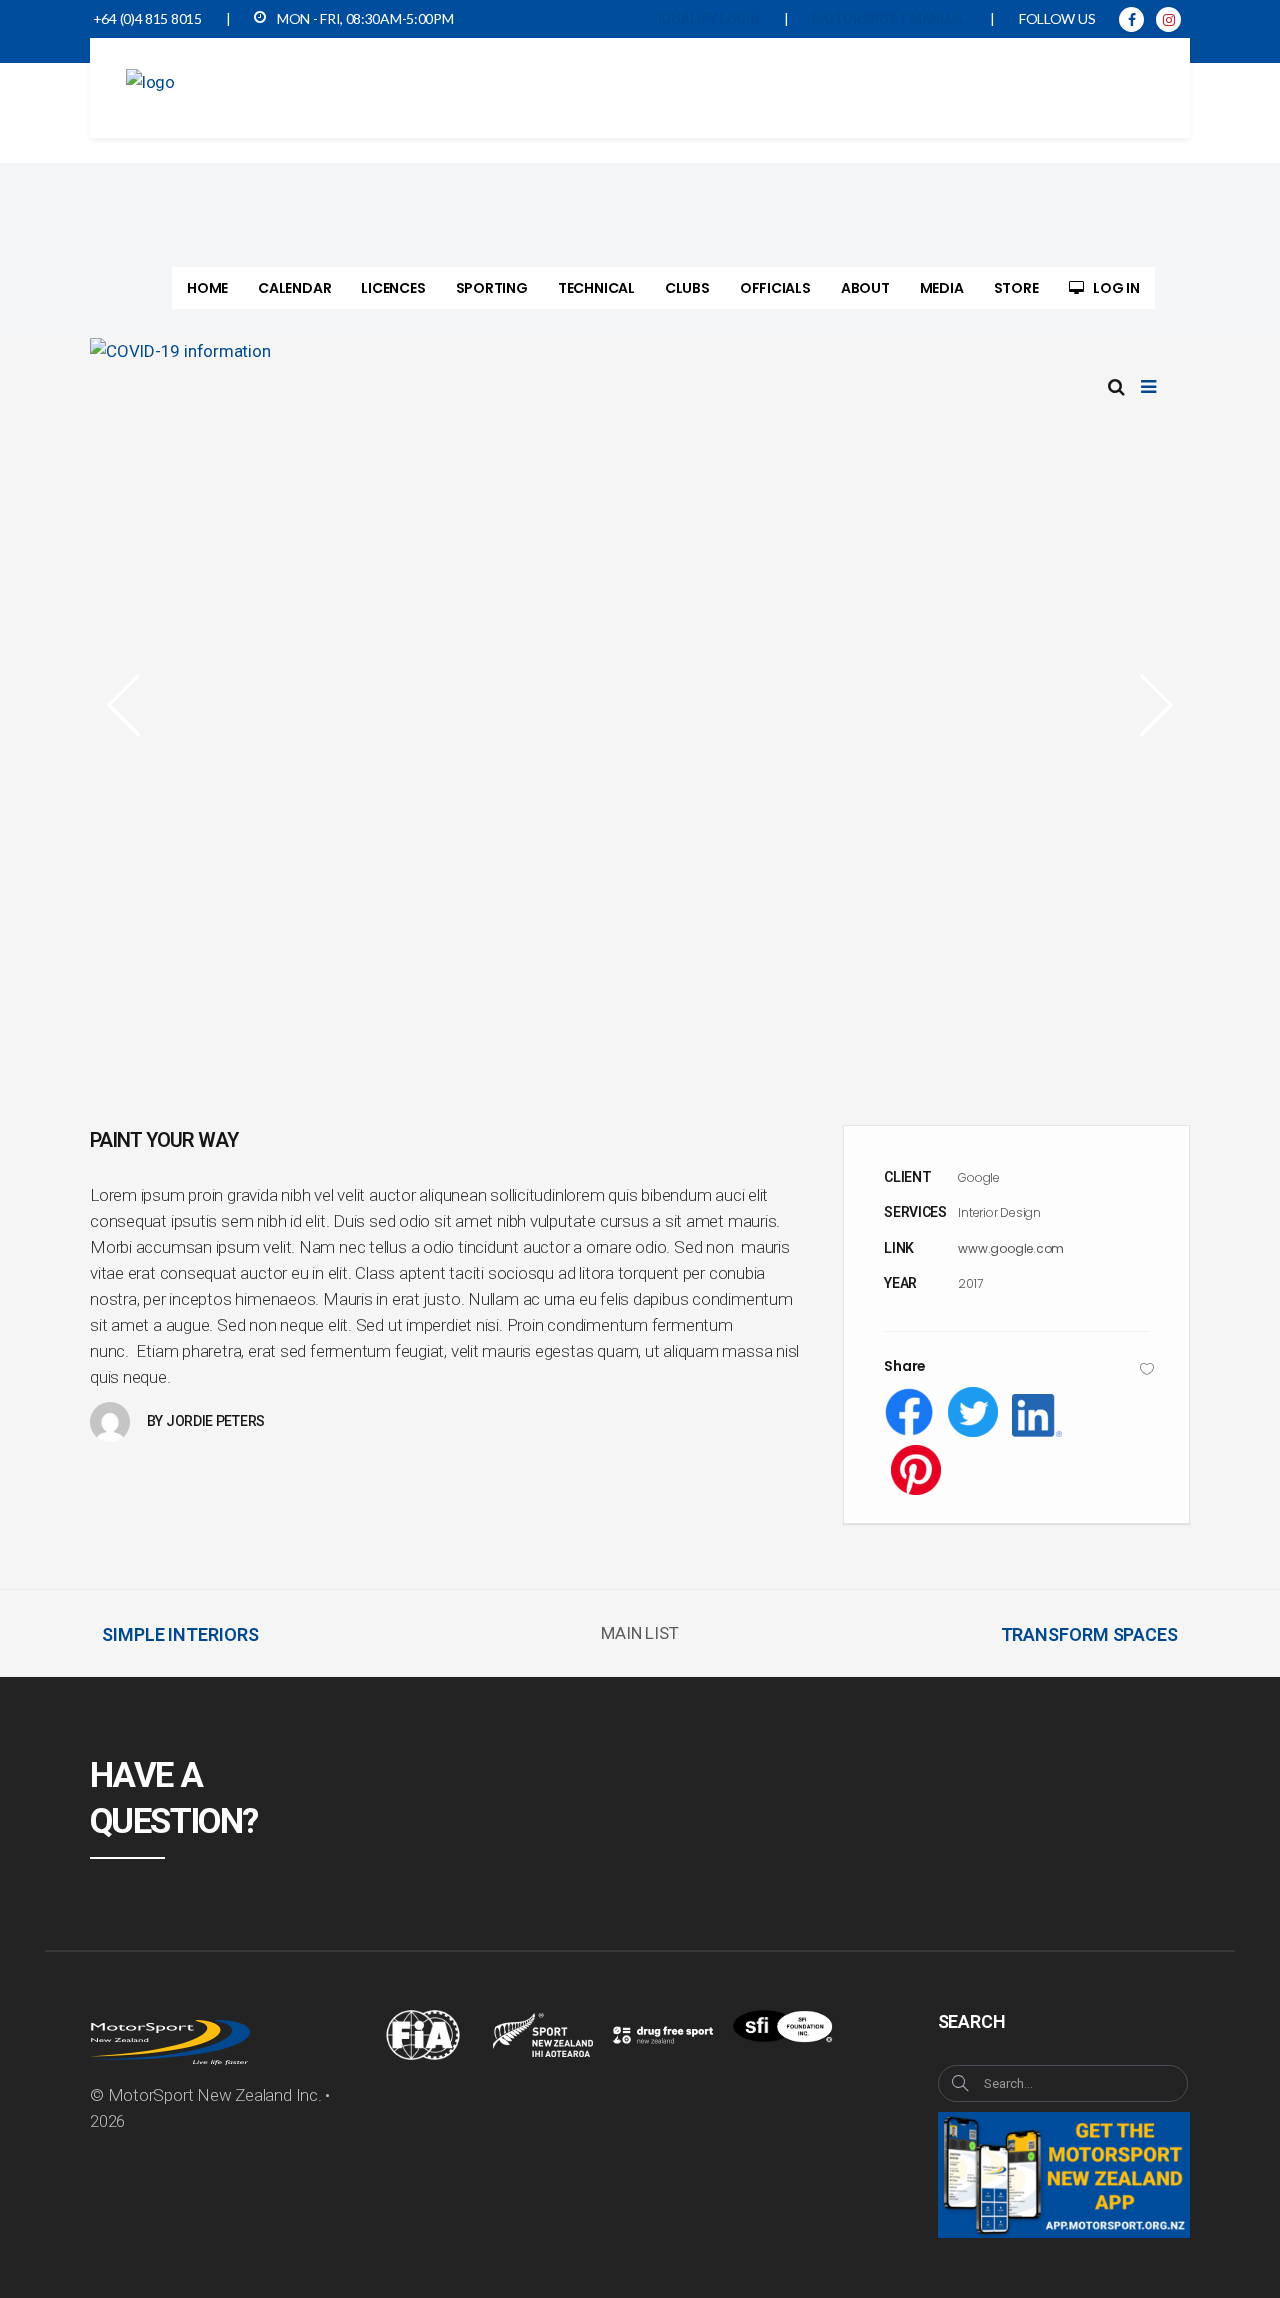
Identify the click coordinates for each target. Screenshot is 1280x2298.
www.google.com (1011, 1248)
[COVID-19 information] (640, 351)
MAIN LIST (639, 1633)
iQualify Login (709, 19)
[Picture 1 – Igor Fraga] (640, 704)
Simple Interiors (180, 1634)
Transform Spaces (1089, 1634)
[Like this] (1147, 1368)
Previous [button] (130, 705)
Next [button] (1150, 705)
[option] (640, 704)
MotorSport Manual (889, 19)
